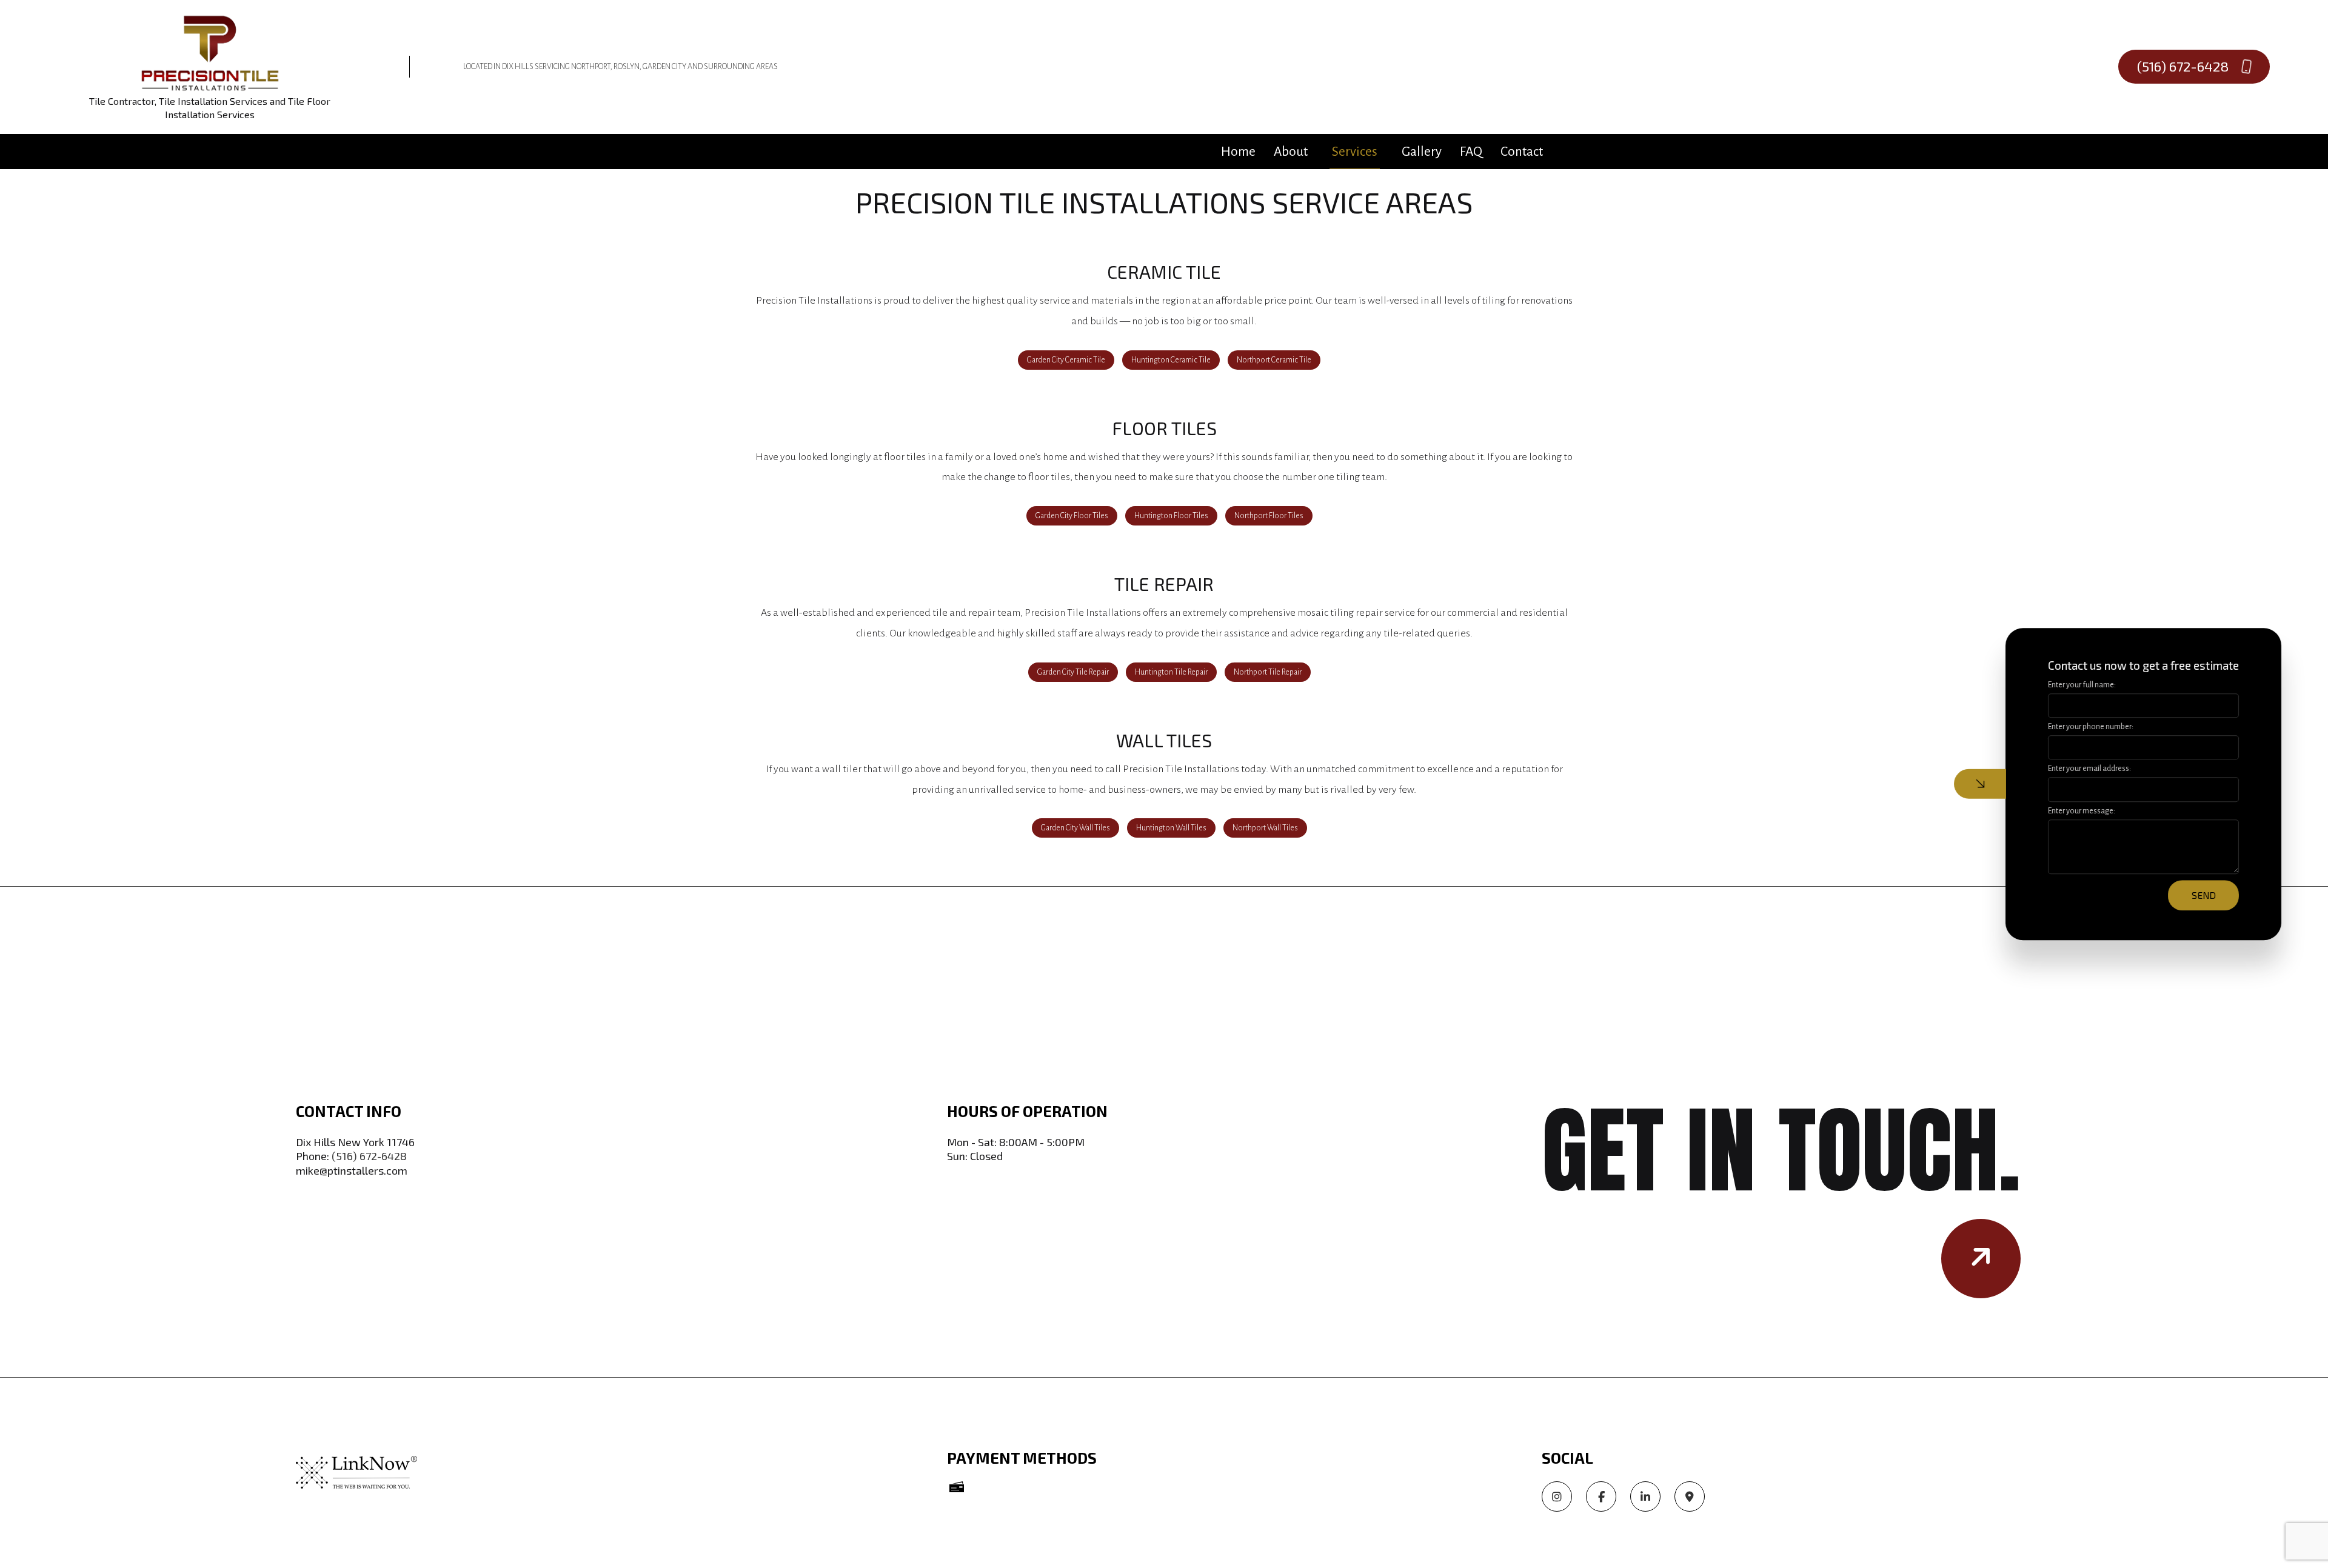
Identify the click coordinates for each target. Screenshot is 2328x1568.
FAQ (1471, 152)
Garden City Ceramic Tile (1066, 360)
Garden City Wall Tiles (1075, 828)
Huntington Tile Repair (1171, 672)
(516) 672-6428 (2185, 66)
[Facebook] (1601, 1498)
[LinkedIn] (1645, 1498)
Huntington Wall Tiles (1171, 828)
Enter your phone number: (2091, 727)
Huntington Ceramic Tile (1171, 360)
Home (1238, 152)
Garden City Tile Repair (1073, 672)
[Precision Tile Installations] (210, 52)
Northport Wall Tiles (1265, 828)
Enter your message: (2082, 810)
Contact (1522, 152)
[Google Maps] (1690, 1498)
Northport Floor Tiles (1269, 516)
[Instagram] (1557, 1498)
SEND (2204, 895)
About (1291, 152)
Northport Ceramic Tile (1274, 360)
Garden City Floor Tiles (1072, 516)
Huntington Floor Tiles (1171, 516)
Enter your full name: (2082, 685)
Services (1355, 152)
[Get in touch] (1981, 1259)
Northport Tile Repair (1268, 672)
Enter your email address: (2089, 769)
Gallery (1422, 152)
